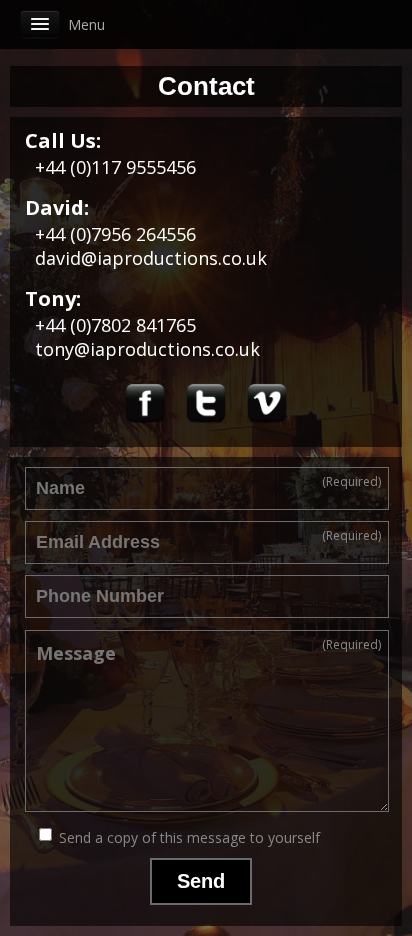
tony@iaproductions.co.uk (147, 349)
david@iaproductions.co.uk (151, 258)
